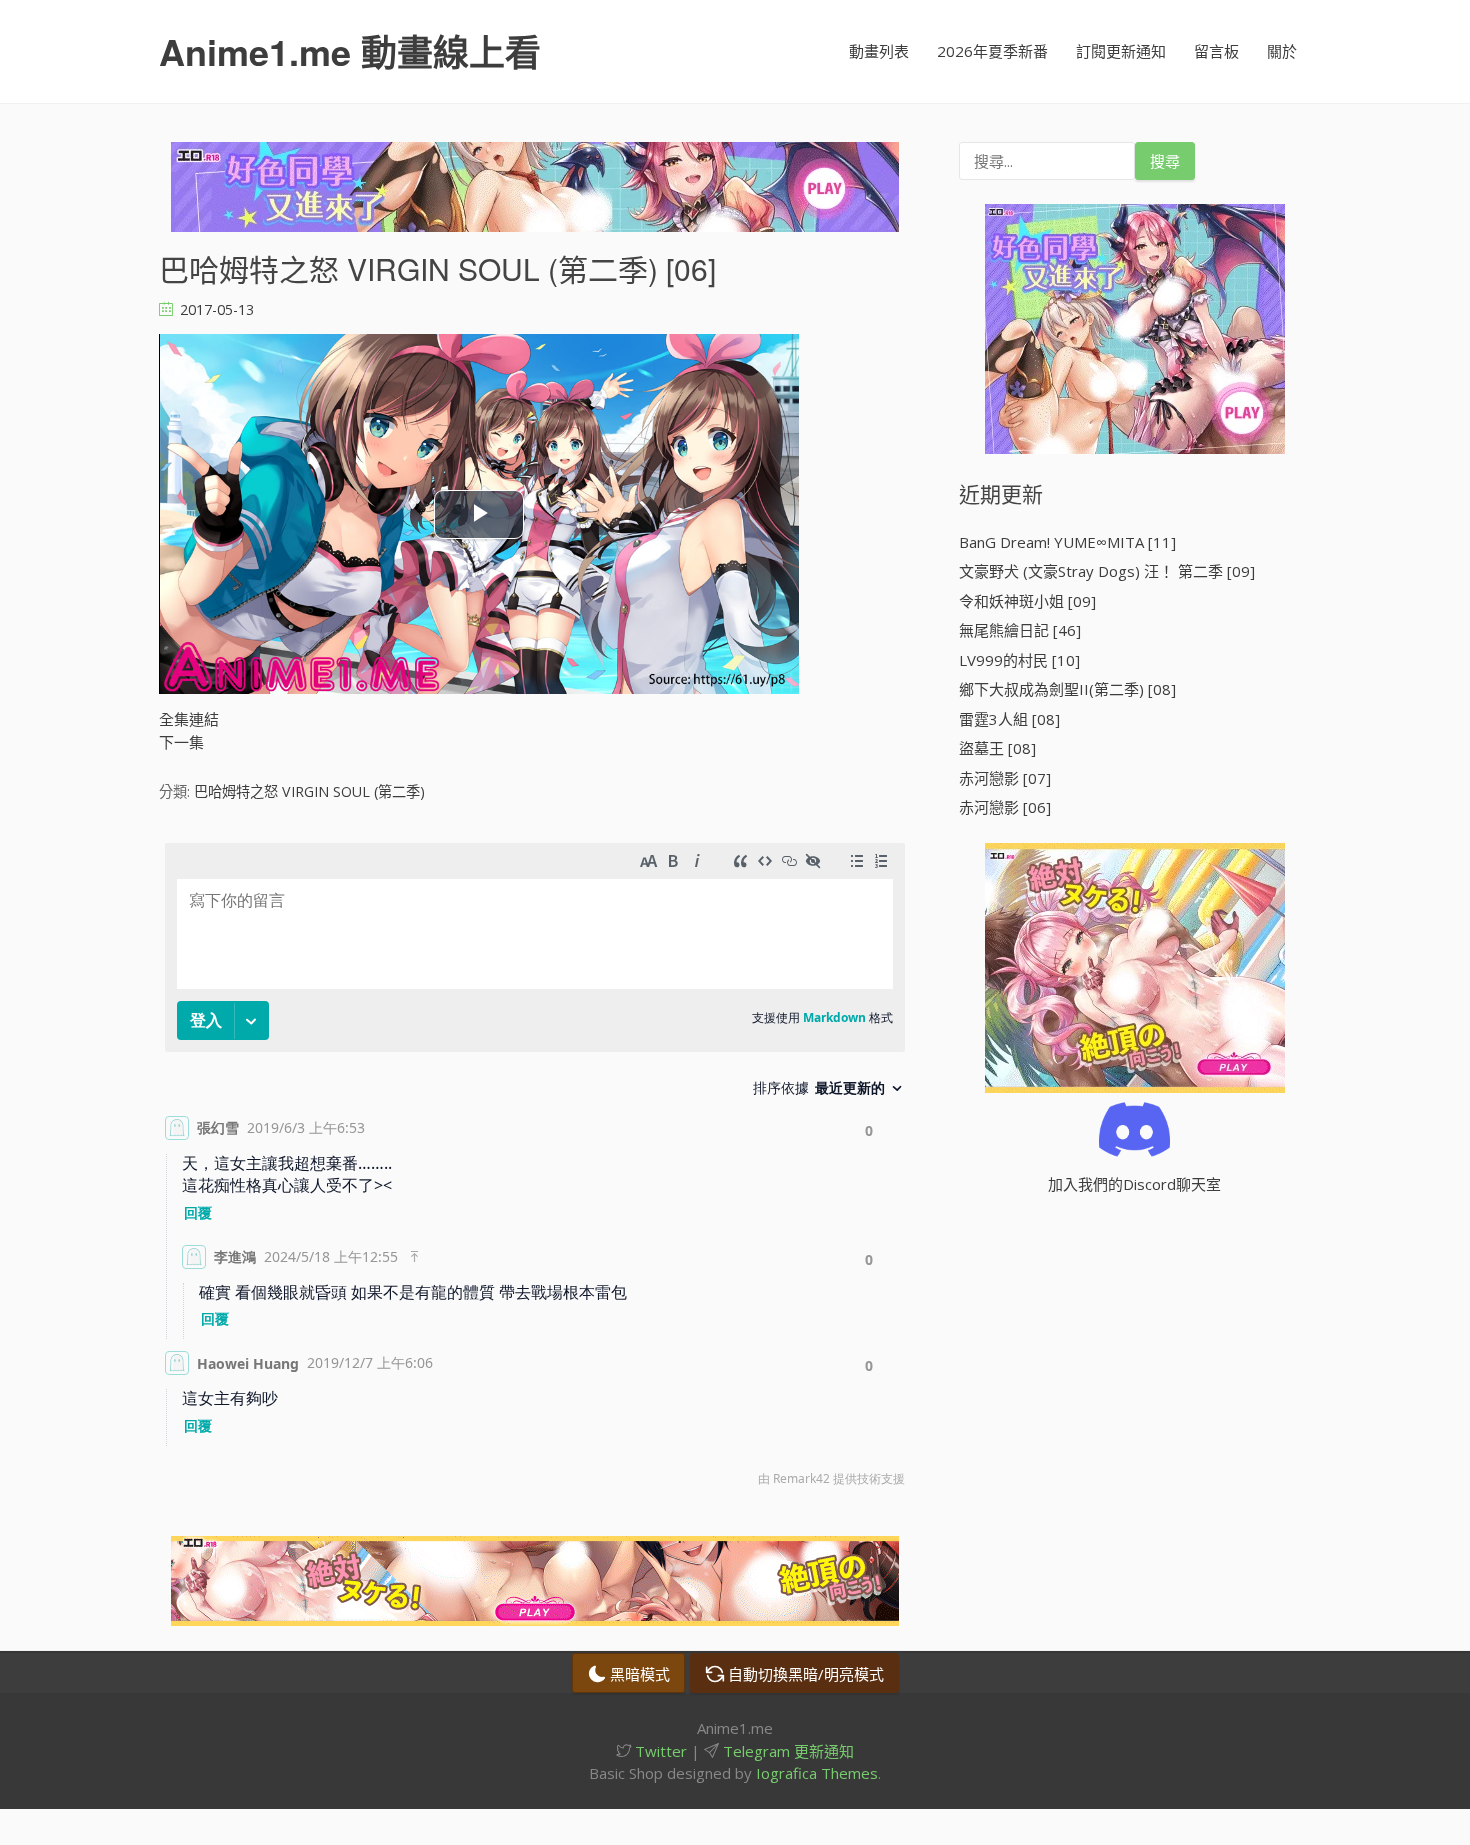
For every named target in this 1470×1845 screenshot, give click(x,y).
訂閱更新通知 (1121, 51)
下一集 (181, 742)
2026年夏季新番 (992, 51)
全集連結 (189, 719)
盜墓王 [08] (997, 748)
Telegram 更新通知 (786, 1751)
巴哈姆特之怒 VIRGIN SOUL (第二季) (309, 791)
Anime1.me (350, 51)
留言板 (1216, 51)
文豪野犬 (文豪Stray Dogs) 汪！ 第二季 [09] (1107, 571)
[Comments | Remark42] (535, 1169)
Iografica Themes (817, 1773)
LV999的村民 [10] (1019, 660)
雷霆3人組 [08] (1009, 719)
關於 (1282, 51)
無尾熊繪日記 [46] (1020, 630)
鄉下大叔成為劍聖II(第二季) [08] (1067, 689)
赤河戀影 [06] (1005, 807)
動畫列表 (879, 51)
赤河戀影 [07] (1005, 778)
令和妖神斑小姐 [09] (1027, 601)
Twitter (659, 1751)
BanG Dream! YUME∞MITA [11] (1067, 542)
